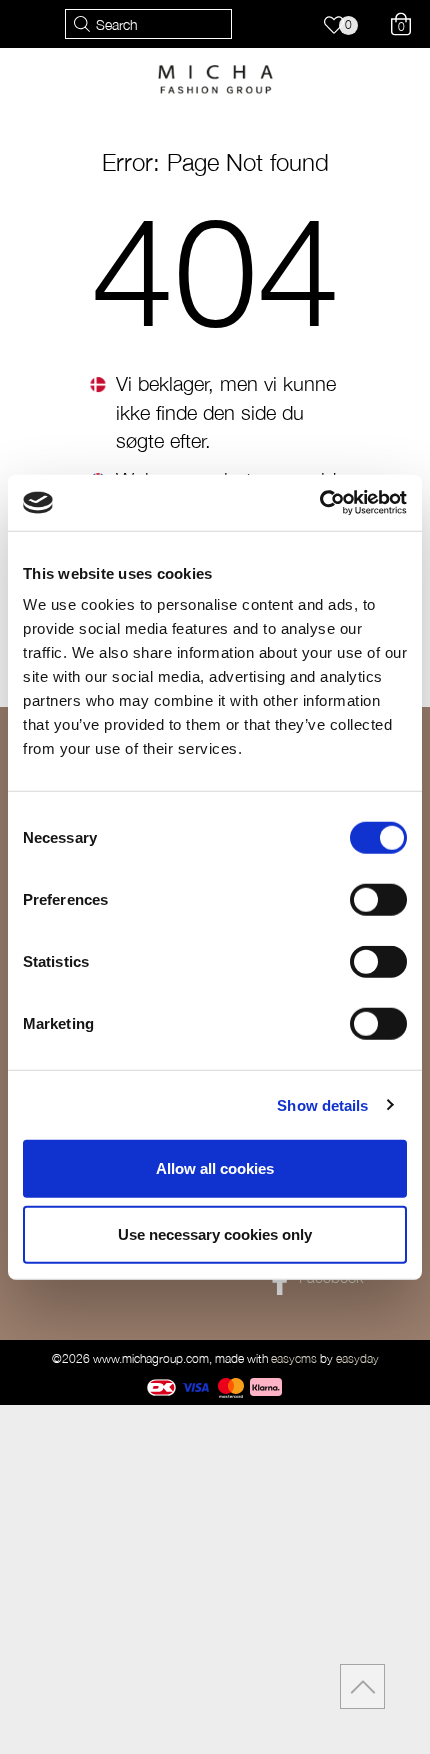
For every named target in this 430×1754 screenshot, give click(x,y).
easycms (294, 1358)
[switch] (378, 900)
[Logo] (215, 77)
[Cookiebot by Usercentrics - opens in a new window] (319, 503)
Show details (322, 1104)
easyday (357, 1358)
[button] (343, 27)
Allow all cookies (215, 1168)
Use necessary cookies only (215, 1233)
